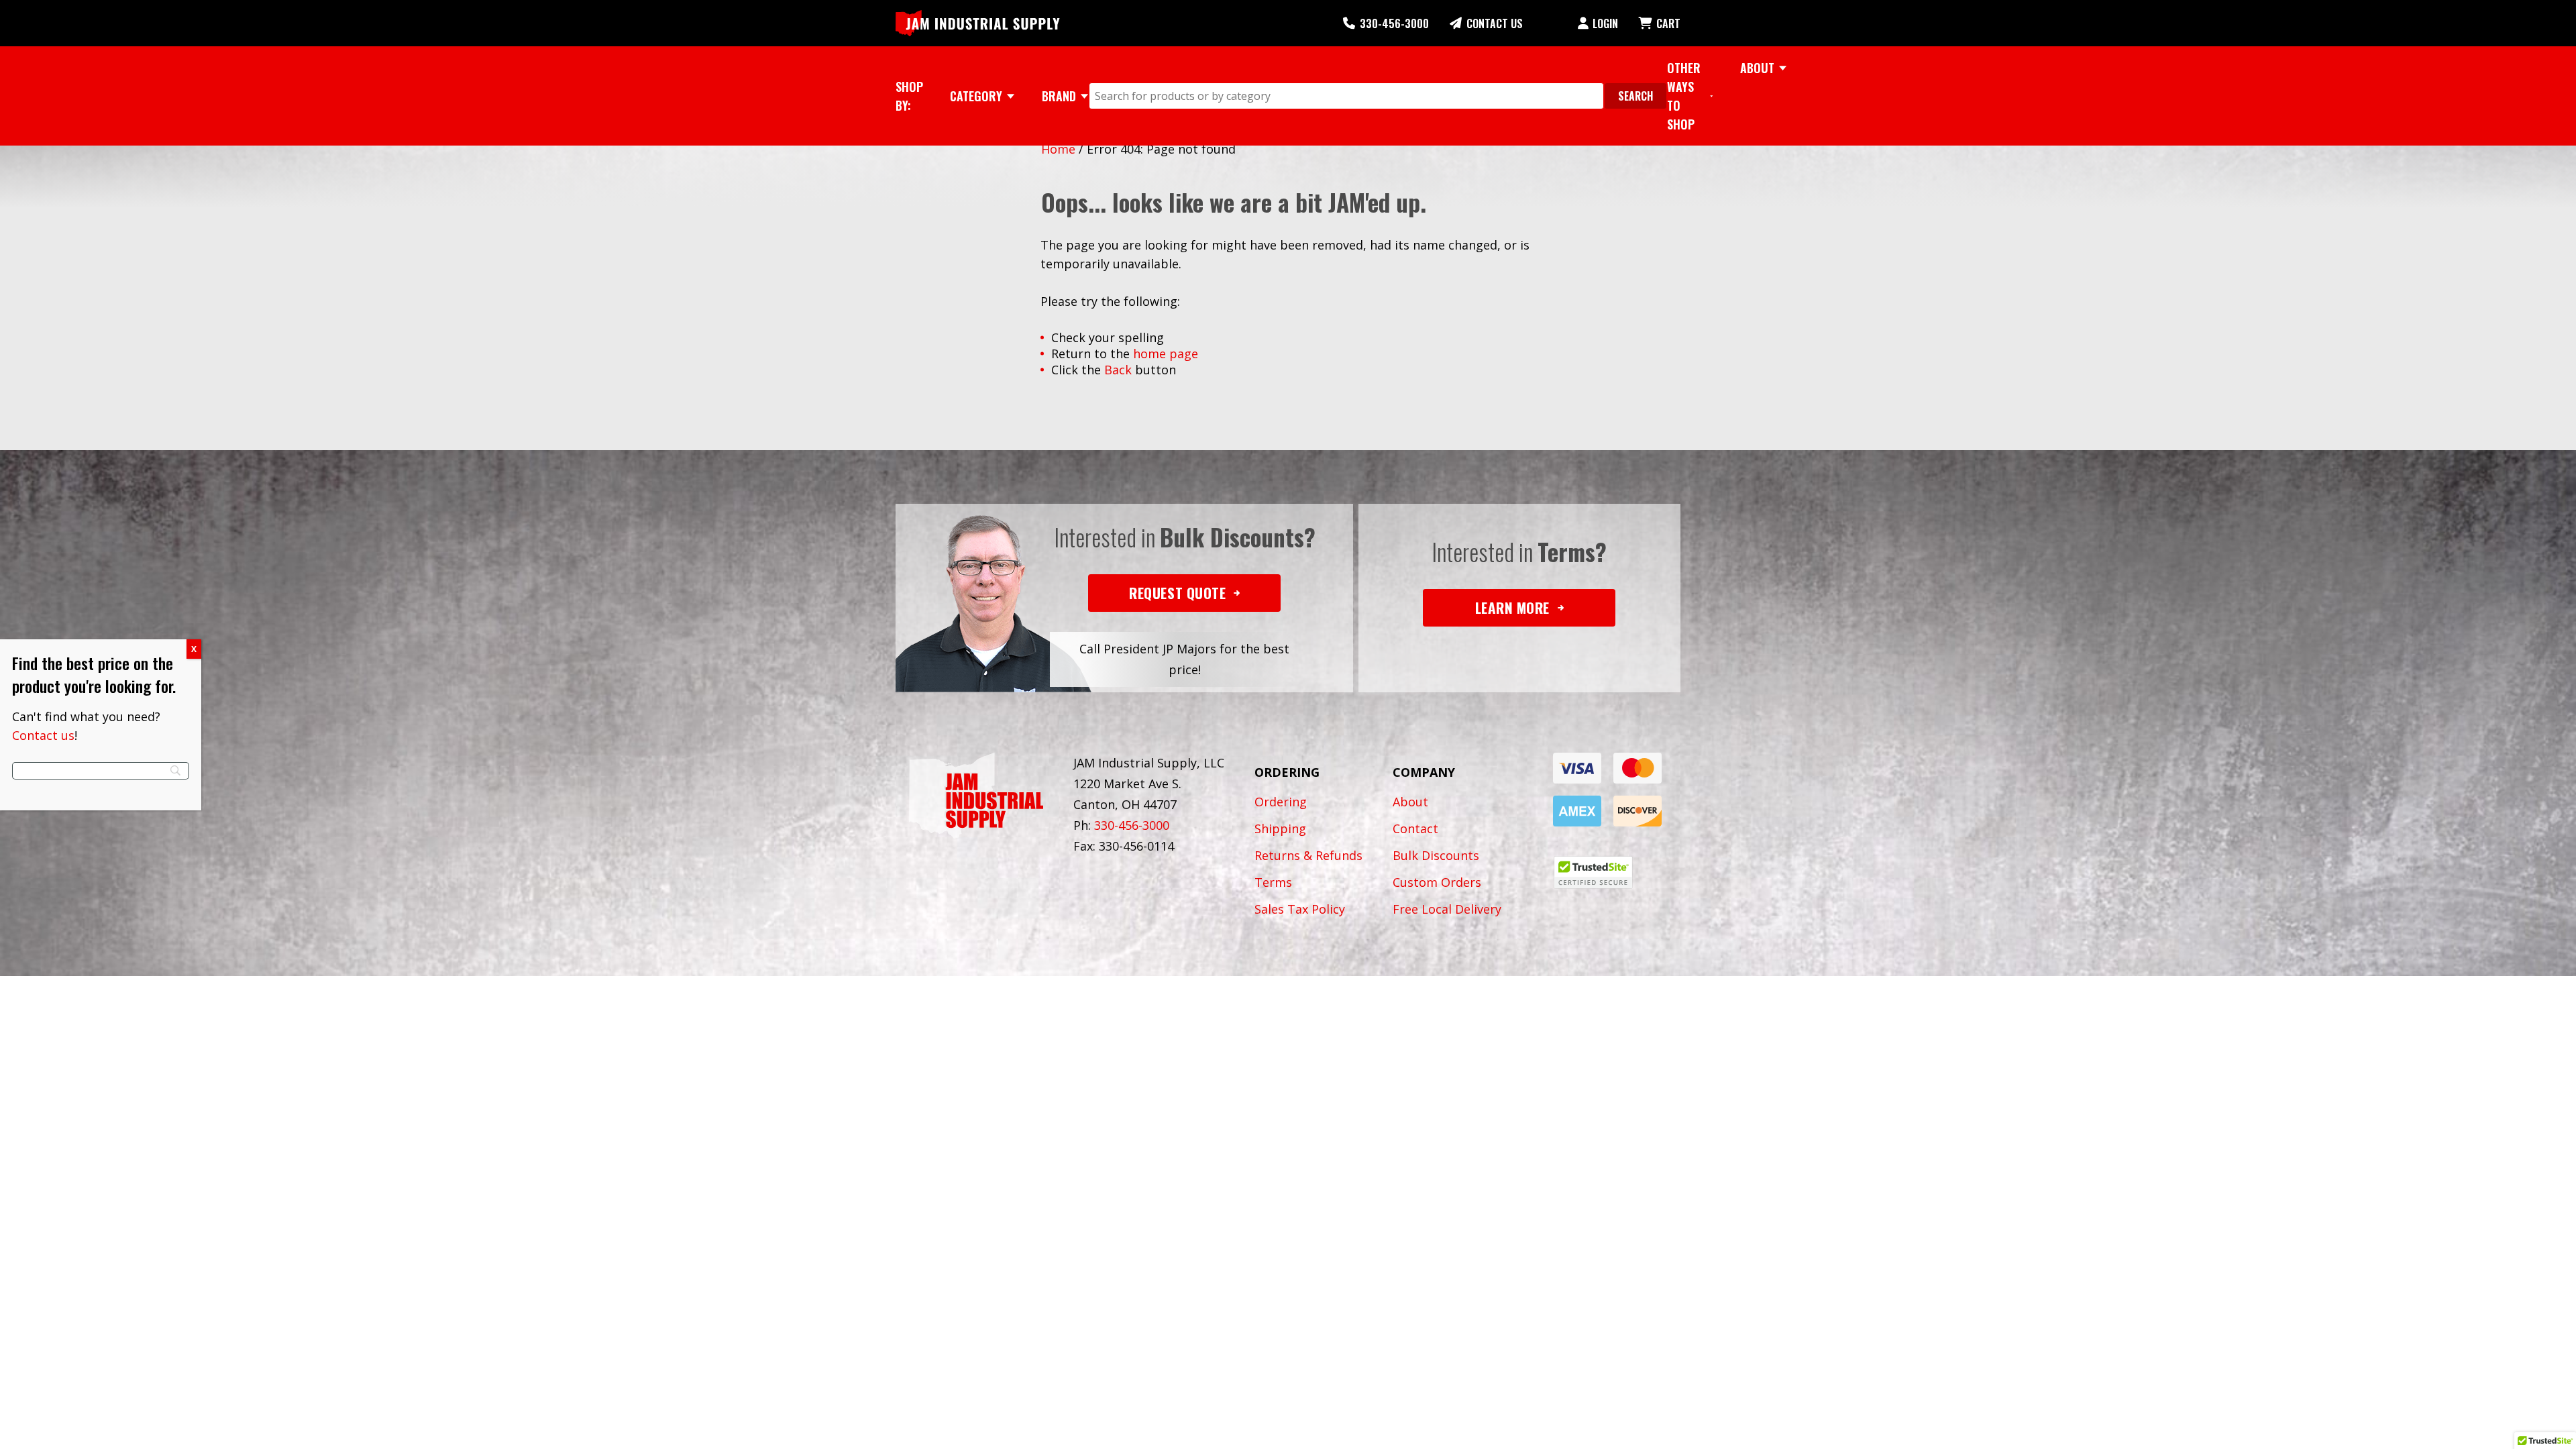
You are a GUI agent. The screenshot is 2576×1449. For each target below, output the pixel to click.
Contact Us (1495, 23)
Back (1118, 370)
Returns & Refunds (1308, 855)
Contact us (43, 735)
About (1410, 802)
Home (1058, 149)
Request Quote (1177, 593)
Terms (1273, 882)
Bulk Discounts (1436, 855)
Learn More (1512, 607)
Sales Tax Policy (1300, 909)
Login (1605, 23)
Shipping (1280, 828)
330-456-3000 (1394, 23)
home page (1166, 354)
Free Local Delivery (1447, 909)
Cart (1668, 23)
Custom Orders (1437, 882)
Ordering (1281, 802)
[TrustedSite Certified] (1593, 872)
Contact (1415, 828)
